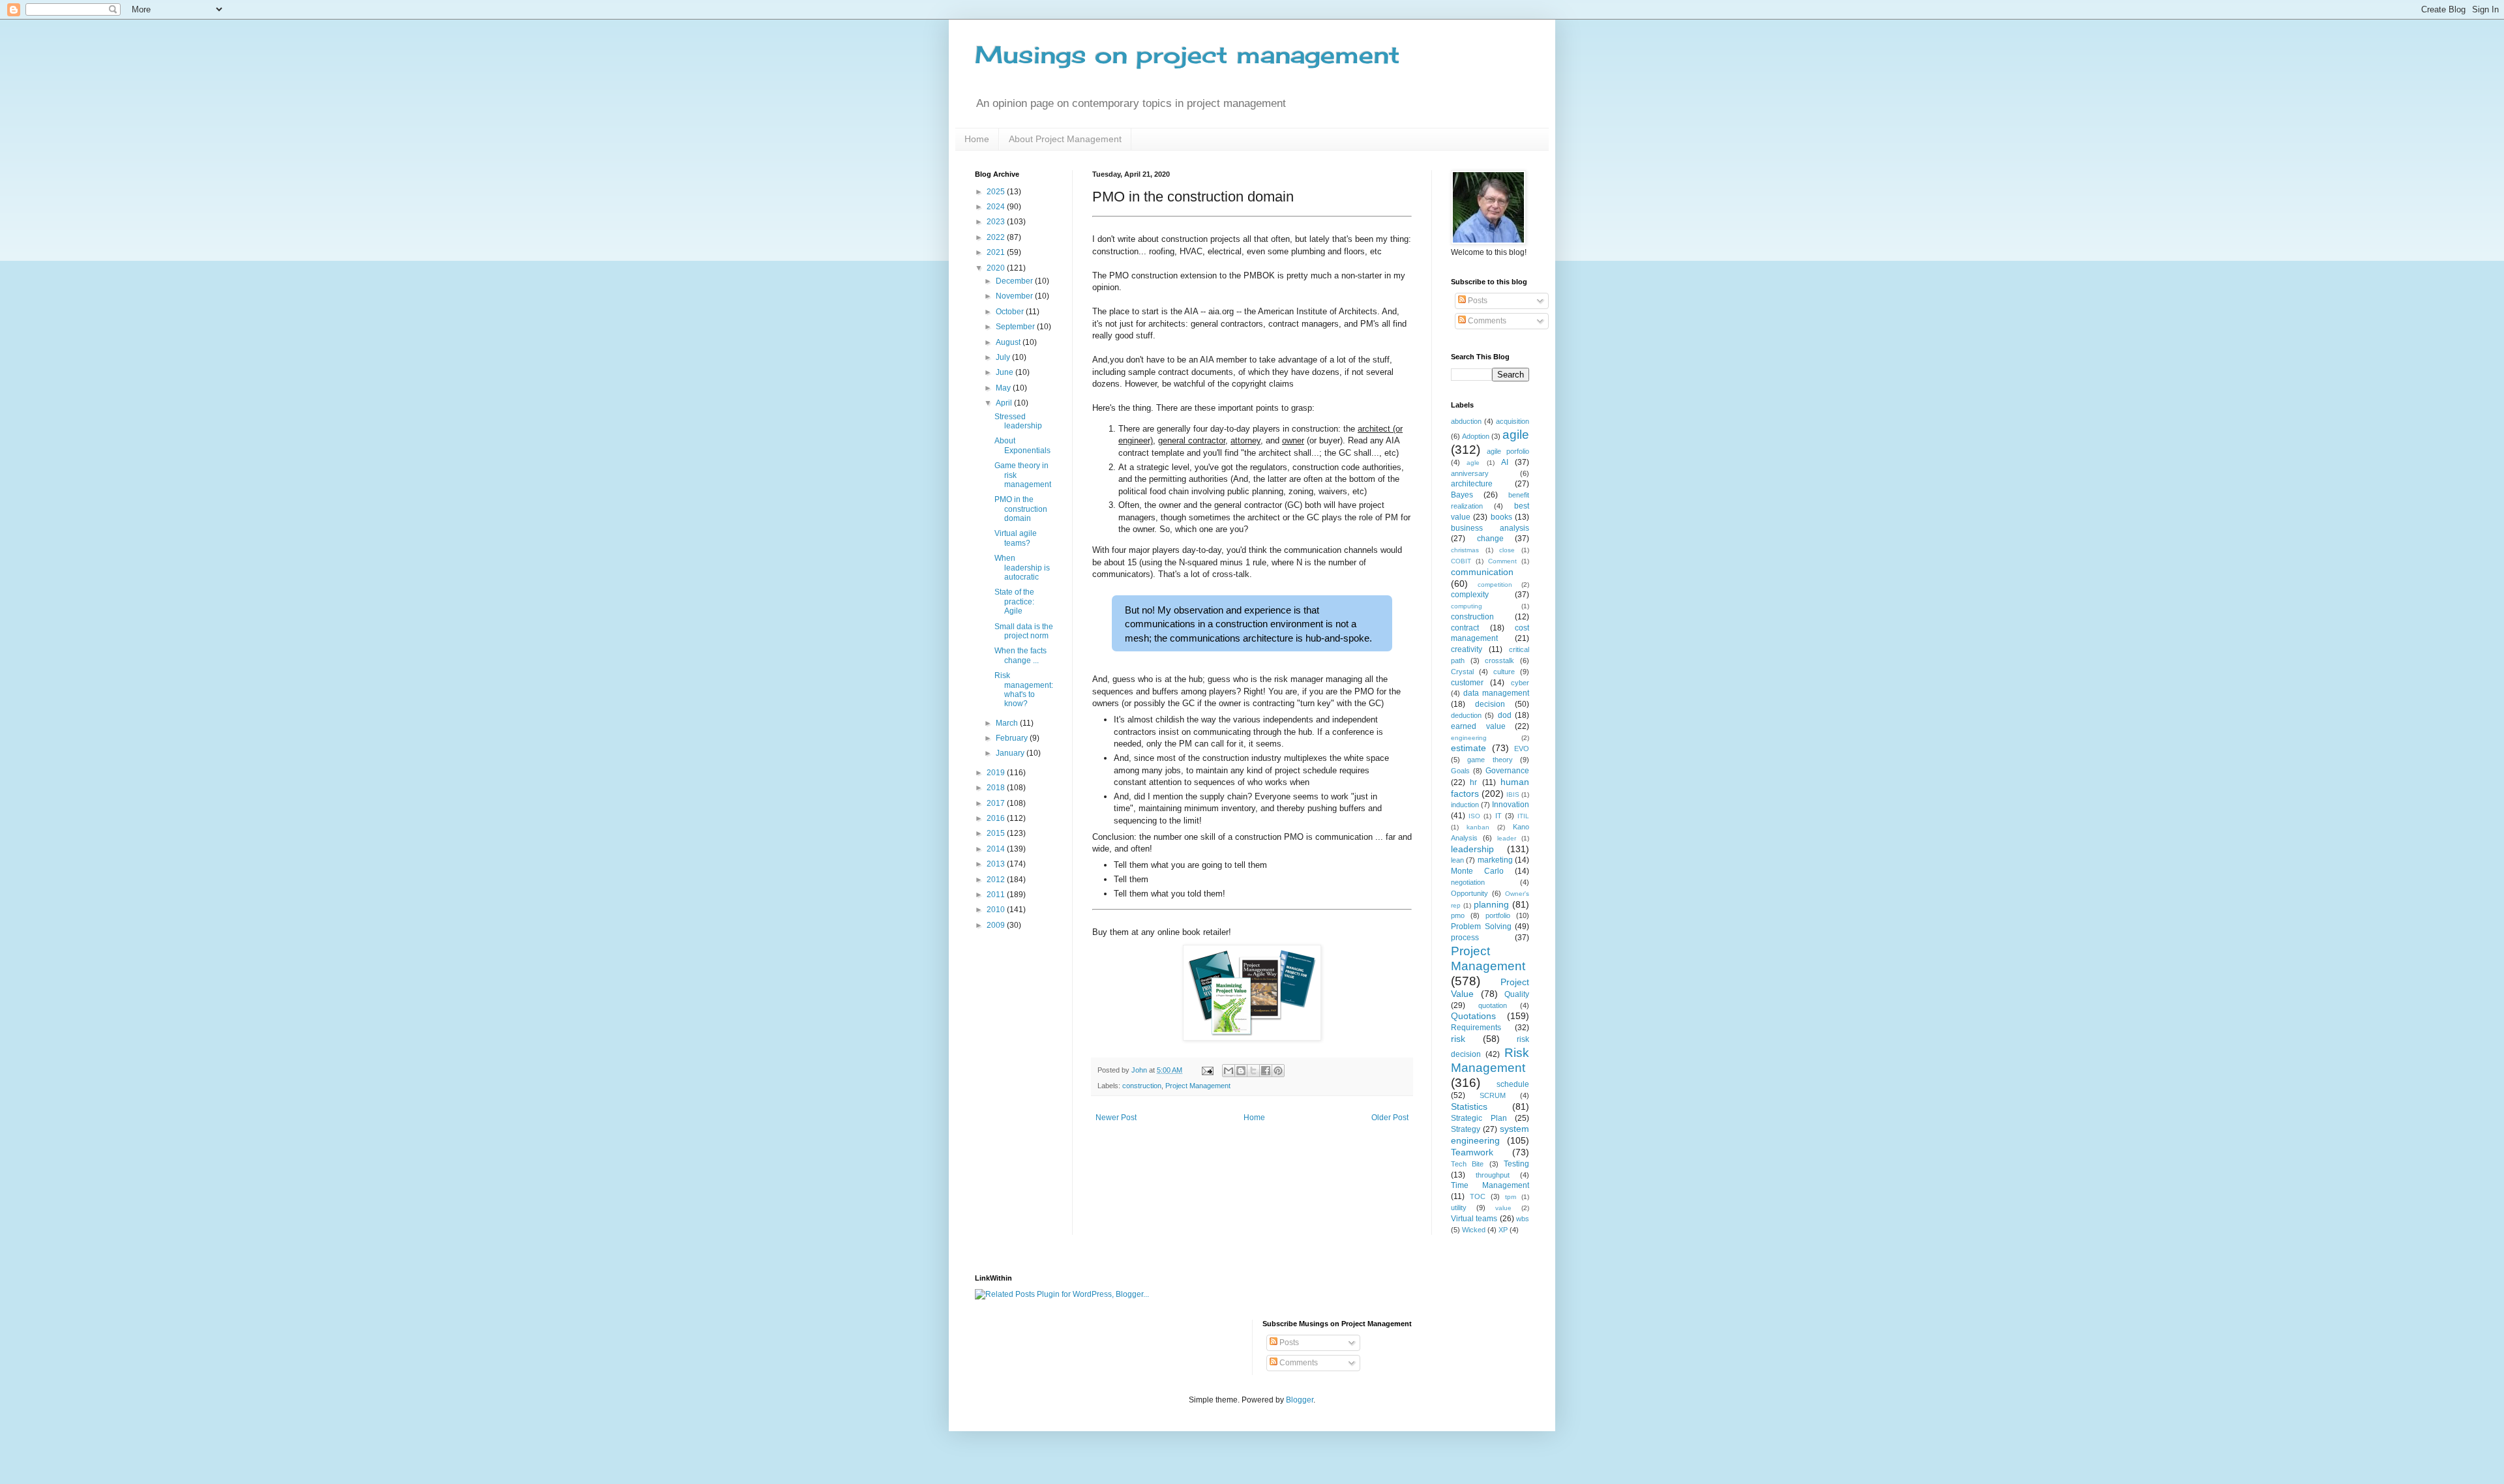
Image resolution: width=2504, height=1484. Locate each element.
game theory (1490, 760)
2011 (997, 895)
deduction (1466, 715)
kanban (1478, 827)
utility (1459, 1208)
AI (1505, 462)
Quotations (1473, 1016)
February (1013, 738)
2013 (997, 864)
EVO (1522, 749)
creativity (1467, 649)
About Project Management (1065, 139)
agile (1516, 435)
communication (1482, 572)
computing (1467, 606)
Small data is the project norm (1024, 631)
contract (1465, 628)
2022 (997, 237)
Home (977, 139)
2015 (997, 833)
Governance (1507, 771)
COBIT (1461, 561)
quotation (1493, 1005)
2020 (997, 268)
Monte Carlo (1477, 871)
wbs (1523, 1219)
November (1015, 296)
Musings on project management (1187, 55)
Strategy (1466, 1129)
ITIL (1523, 816)
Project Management (1198, 1086)
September (1016, 327)
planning (1491, 904)
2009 (997, 925)
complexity (1470, 595)
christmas (1465, 550)
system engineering (1490, 1135)
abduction (1466, 421)
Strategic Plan (1479, 1118)
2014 (997, 849)
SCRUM (1493, 1095)
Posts (1477, 301)
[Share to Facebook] (1266, 1071)
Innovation (1511, 805)
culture (1504, 672)
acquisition (1513, 421)
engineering (1469, 738)
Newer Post (1116, 1118)
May (1004, 388)
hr (1473, 782)
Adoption (1476, 436)
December (1015, 281)
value (1503, 1208)
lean (1457, 860)
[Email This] (1229, 1071)
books (1501, 517)
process (1465, 938)
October (1011, 312)
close (1507, 550)
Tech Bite (1467, 1164)
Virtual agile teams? (1016, 538)
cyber (1520, 683)
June (1006, 372)
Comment (1502, 561)
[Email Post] (1207, 1070)
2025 (997, 192)
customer (1467, 683)
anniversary (1470, 473)
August (1009, 342)
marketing (1495, 860)
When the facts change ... (1021, 655)
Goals (1460, 771)
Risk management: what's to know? (1024, 690)
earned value (1478, 726)
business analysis (1490, 528)
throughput (1493, 1175)
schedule (1513, 1084)
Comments (1486, 321)
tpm (1511, 1197)
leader (1507, 838)
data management (1496, 693)
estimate (1468, 748)
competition (1495, 585)
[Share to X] (1253, 1071)
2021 (997, 252)
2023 (997, 222)
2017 (997, 803)
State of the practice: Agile (1014, 601)
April (1005, 403)
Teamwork (1472, 1152)
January (1011, 753)
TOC (1478, 1196)
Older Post (1390, 1118)
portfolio (1498, 915)
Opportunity (1469, 893)
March (1008, 723)
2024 (997, 207)
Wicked (1474, 1230)
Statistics (1469, 1106)
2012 (997, 880)
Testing (1516, 1164)
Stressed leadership (1018, 421)
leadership (1472, 849)
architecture (1472, 484)
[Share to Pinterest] (1278, 1071)
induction (1465, 805)
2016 (997, 818)
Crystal (1462, 672)
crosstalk (1499, 660)
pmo (1458, 915)
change (1490, 539)
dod (1505, 715)
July (1004, 357)
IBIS (1513, 794)
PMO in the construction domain (1021, 509)
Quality (1517, 994)
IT (1498, 816)
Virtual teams (1474, 1219)
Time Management (1490, 1185)
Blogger (1300, 1400)
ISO (1474, 816)
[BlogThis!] (1241, 1071)
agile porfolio (1508, 451)
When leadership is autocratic (1022, 568)
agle (1473, 463)
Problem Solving (1481, 927)
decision (1490, 704)
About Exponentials (1022, 445)
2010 (997, 910)
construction (1142, 1086)
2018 (997, 788)
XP (1503, 1230)
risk (1458, 1039)
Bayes (1462, 495)
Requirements (1476, 1028)
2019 (997, 773)
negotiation (1468, 882)
